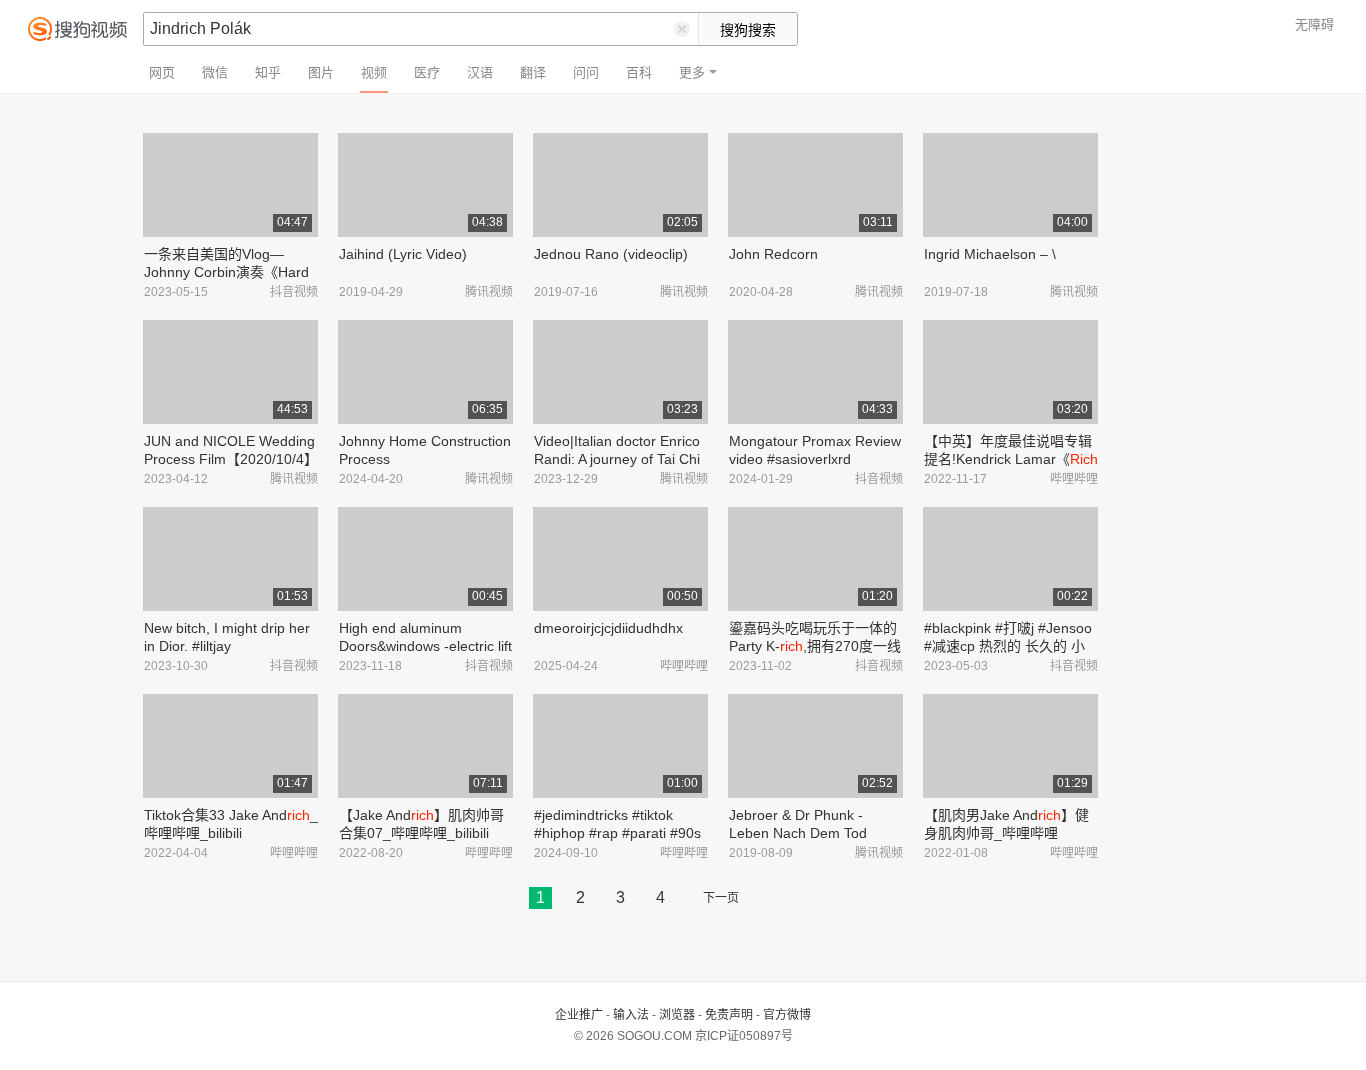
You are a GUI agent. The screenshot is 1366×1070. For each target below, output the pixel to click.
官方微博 (787, 1015)
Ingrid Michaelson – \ (990, 254)
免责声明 (729, 1015)
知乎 (268, 72)
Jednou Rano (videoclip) (611, 254)
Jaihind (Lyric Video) (403, 254)
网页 (162, 72)
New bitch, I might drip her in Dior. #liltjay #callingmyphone (227, 646)
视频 (374, 72)
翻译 (533, 72)
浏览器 (677, 1015)
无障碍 (1314, 24)
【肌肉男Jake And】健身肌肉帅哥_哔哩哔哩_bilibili (1006, 833)
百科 (639, 72)
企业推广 (579, 1015)
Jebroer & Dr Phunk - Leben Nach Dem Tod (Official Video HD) (798, 833)
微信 (215, 72)
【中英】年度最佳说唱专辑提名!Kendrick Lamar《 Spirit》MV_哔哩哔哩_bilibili (1011, 459)
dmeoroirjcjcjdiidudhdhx (608, 628)
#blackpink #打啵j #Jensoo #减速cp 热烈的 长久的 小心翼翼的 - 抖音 (1008, 646)
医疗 (427, 72)
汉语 (480, 72)
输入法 (631, 1015)
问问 (586, 72)
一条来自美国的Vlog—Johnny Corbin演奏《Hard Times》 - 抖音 (226, 272)
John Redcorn (773, 254)
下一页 (721, 898)
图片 (321, 72)
